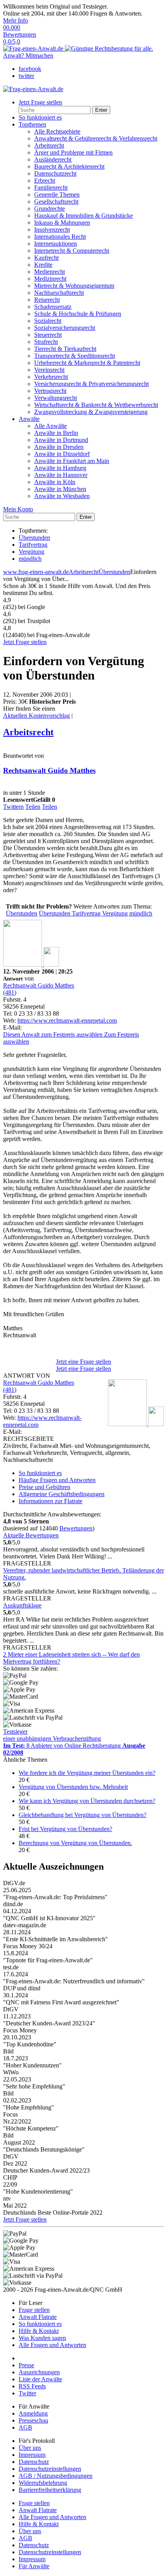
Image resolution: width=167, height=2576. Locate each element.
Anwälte (29, 419)
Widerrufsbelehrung (43, 2483)
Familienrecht (51, 188)
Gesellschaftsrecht (56, 202)
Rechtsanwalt (49, 770)
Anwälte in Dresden (59, 447)
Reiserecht (47, 300)
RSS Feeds (32, 2386)
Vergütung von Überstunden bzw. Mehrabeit (73, 1787)
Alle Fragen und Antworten (52, 2345)
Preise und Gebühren (44, 1487)
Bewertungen (76, 1528)
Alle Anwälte (50, 426)
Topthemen (32, 124)
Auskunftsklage (22, 1605)
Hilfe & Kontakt (39, 2331)
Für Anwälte (34, 2566)
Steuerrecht (48, 335)
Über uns (30, 2448)
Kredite (43, 265)
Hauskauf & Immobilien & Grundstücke (83, 216)
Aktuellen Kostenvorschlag (37, 716)
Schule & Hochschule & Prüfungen (78, 314)
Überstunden (34, 538)
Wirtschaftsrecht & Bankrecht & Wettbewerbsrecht (96, 405)
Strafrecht (46, 342)
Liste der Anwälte (40, 2379)
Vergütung (31, 552)
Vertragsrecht (50, 391)
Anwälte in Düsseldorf (62, 454)
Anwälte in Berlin (56, 433)
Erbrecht (45, 180)
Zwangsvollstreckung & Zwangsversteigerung (91, 412)
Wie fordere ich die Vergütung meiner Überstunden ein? (87, 1773)
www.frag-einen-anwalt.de (36, 572)
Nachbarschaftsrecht (59, 293)
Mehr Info (16, 20)
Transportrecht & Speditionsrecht (75, 356)
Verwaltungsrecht (56, 398)
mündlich (30, 559)
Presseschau (33, 2420)
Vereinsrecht (49, 370)
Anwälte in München (60, 489)
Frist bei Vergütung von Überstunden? (65, 1829)
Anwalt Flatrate (38, 2317)
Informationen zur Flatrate (50, 1501)
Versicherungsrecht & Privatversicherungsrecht (91, 384)
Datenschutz (34, 2462)
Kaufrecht (46, 258)
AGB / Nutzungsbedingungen (56, 2476)
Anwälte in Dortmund (61, 440)
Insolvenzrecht (52, 230)
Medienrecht (50, 272)
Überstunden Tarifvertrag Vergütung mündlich (96, 913)
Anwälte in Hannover (61, 475)
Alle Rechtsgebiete (57, 131)
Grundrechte (50, 209)
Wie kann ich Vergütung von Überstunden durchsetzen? (87, 1801)
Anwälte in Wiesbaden (62, 496)
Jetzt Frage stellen (25, 642)
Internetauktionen (56, 244)
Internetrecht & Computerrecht (72, 251)
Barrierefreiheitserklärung (50, 2490)
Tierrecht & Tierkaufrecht (65, 349)
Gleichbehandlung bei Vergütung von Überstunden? (83, 1815)
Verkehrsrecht (51, 377)
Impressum (32, 2455)
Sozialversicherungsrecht (65, 328)
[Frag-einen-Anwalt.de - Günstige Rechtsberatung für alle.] (78, 48)
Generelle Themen (57, 195)
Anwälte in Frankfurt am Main (72, 461)
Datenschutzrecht (55, 173)
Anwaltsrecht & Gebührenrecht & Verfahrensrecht (96, 138)
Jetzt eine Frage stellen (83, 1362)
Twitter (27, 2393)
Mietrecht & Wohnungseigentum (74, 286)
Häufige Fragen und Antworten (57, 1480)
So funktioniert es (40, 117)
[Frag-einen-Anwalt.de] (33, 89)
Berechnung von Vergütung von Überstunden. (75, 1843)
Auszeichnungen (39, 2372)
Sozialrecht (48, 321)
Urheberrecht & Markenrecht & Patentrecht (87, 363)
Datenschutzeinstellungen (50, 2469)
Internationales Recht (60, 237)
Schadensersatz (53, 307)
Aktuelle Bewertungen (31, 1535)
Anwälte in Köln (55, 482)
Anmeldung (33, 2413)
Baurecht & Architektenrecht (69, 166)
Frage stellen (34, 2310)
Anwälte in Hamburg (60, 468)
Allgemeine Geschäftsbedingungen (62, 1494)
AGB (25, 2427)
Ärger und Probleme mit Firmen (73, 152)
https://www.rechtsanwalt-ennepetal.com (67, 1020)
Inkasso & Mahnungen (62, 223)
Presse (26, 2365)
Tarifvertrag (33, 545)
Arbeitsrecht (49, 145)
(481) (10, 992)
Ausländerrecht (53, 159)
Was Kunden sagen (42, 2338)
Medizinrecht (50, 279)
